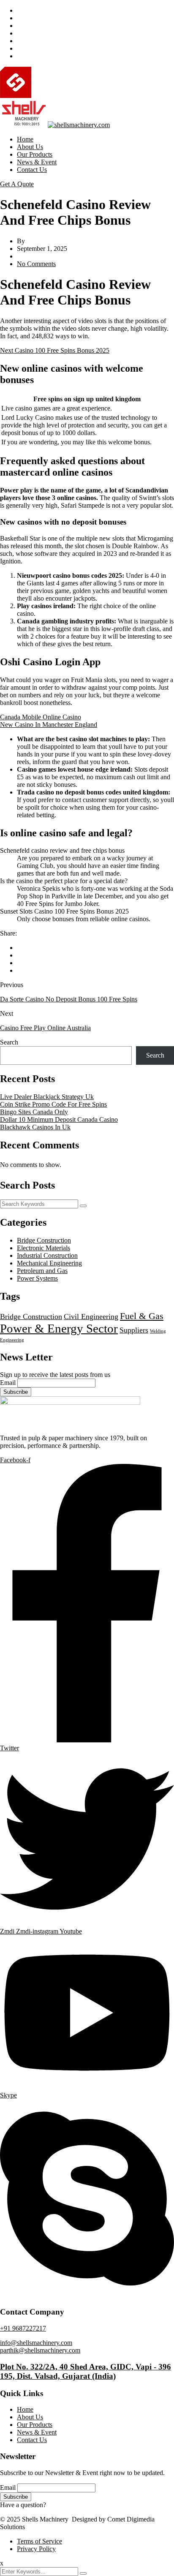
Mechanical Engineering (49, 1263)
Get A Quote (17, 184)
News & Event (37, 162)
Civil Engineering (91, 1317)
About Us (30, 147)
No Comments (36, 264)
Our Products (35, 154)
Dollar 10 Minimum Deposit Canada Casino (59, 1119)
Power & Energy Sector (59, 1328)
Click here (61, 2505)
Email (8, 1383)
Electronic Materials (43, 1248)
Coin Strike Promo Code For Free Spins (53, 1104)
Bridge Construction (44, 1240)
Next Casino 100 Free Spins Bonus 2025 (55, 350)
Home (25, 139)
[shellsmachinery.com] (70, 96)
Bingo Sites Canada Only (34, 1112)
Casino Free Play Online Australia (45, 1028)
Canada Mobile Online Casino (41, 717)
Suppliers (134, 1330)
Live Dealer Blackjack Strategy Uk (47, 1097)
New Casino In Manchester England (49, 725)
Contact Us (32, 170)
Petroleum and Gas (42, 1271)
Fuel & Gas (142, 1316)
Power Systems (37, 1278)
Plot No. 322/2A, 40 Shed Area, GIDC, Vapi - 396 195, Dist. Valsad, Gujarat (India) (86, 2371)
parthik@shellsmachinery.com (40, 2350)
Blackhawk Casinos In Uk (35, 1127)
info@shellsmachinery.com (36, 2343)
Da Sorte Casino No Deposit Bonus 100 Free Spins (69, 999)
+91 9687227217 (23, 2328)
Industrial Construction (47, 1255)
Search (9, 1042)
